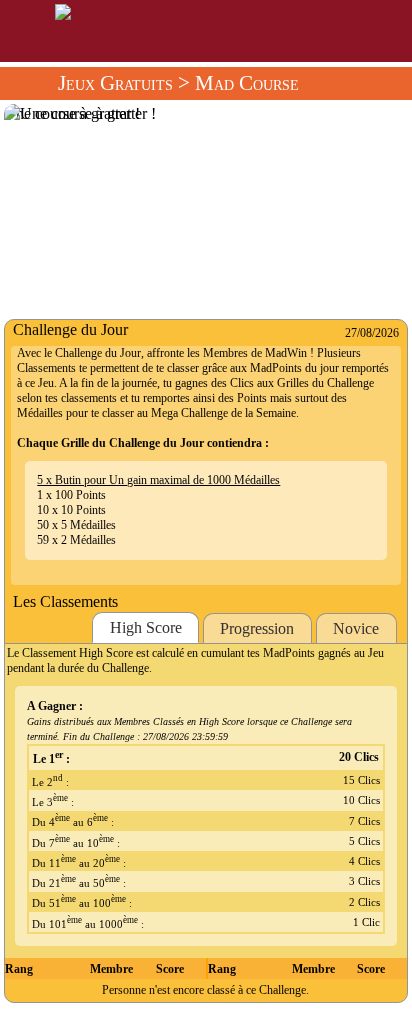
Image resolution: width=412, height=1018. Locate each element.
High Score (146, 627)
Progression (257, 628)
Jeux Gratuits (115, 83)
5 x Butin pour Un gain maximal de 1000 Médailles (158, 480)
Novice (356, 628)
